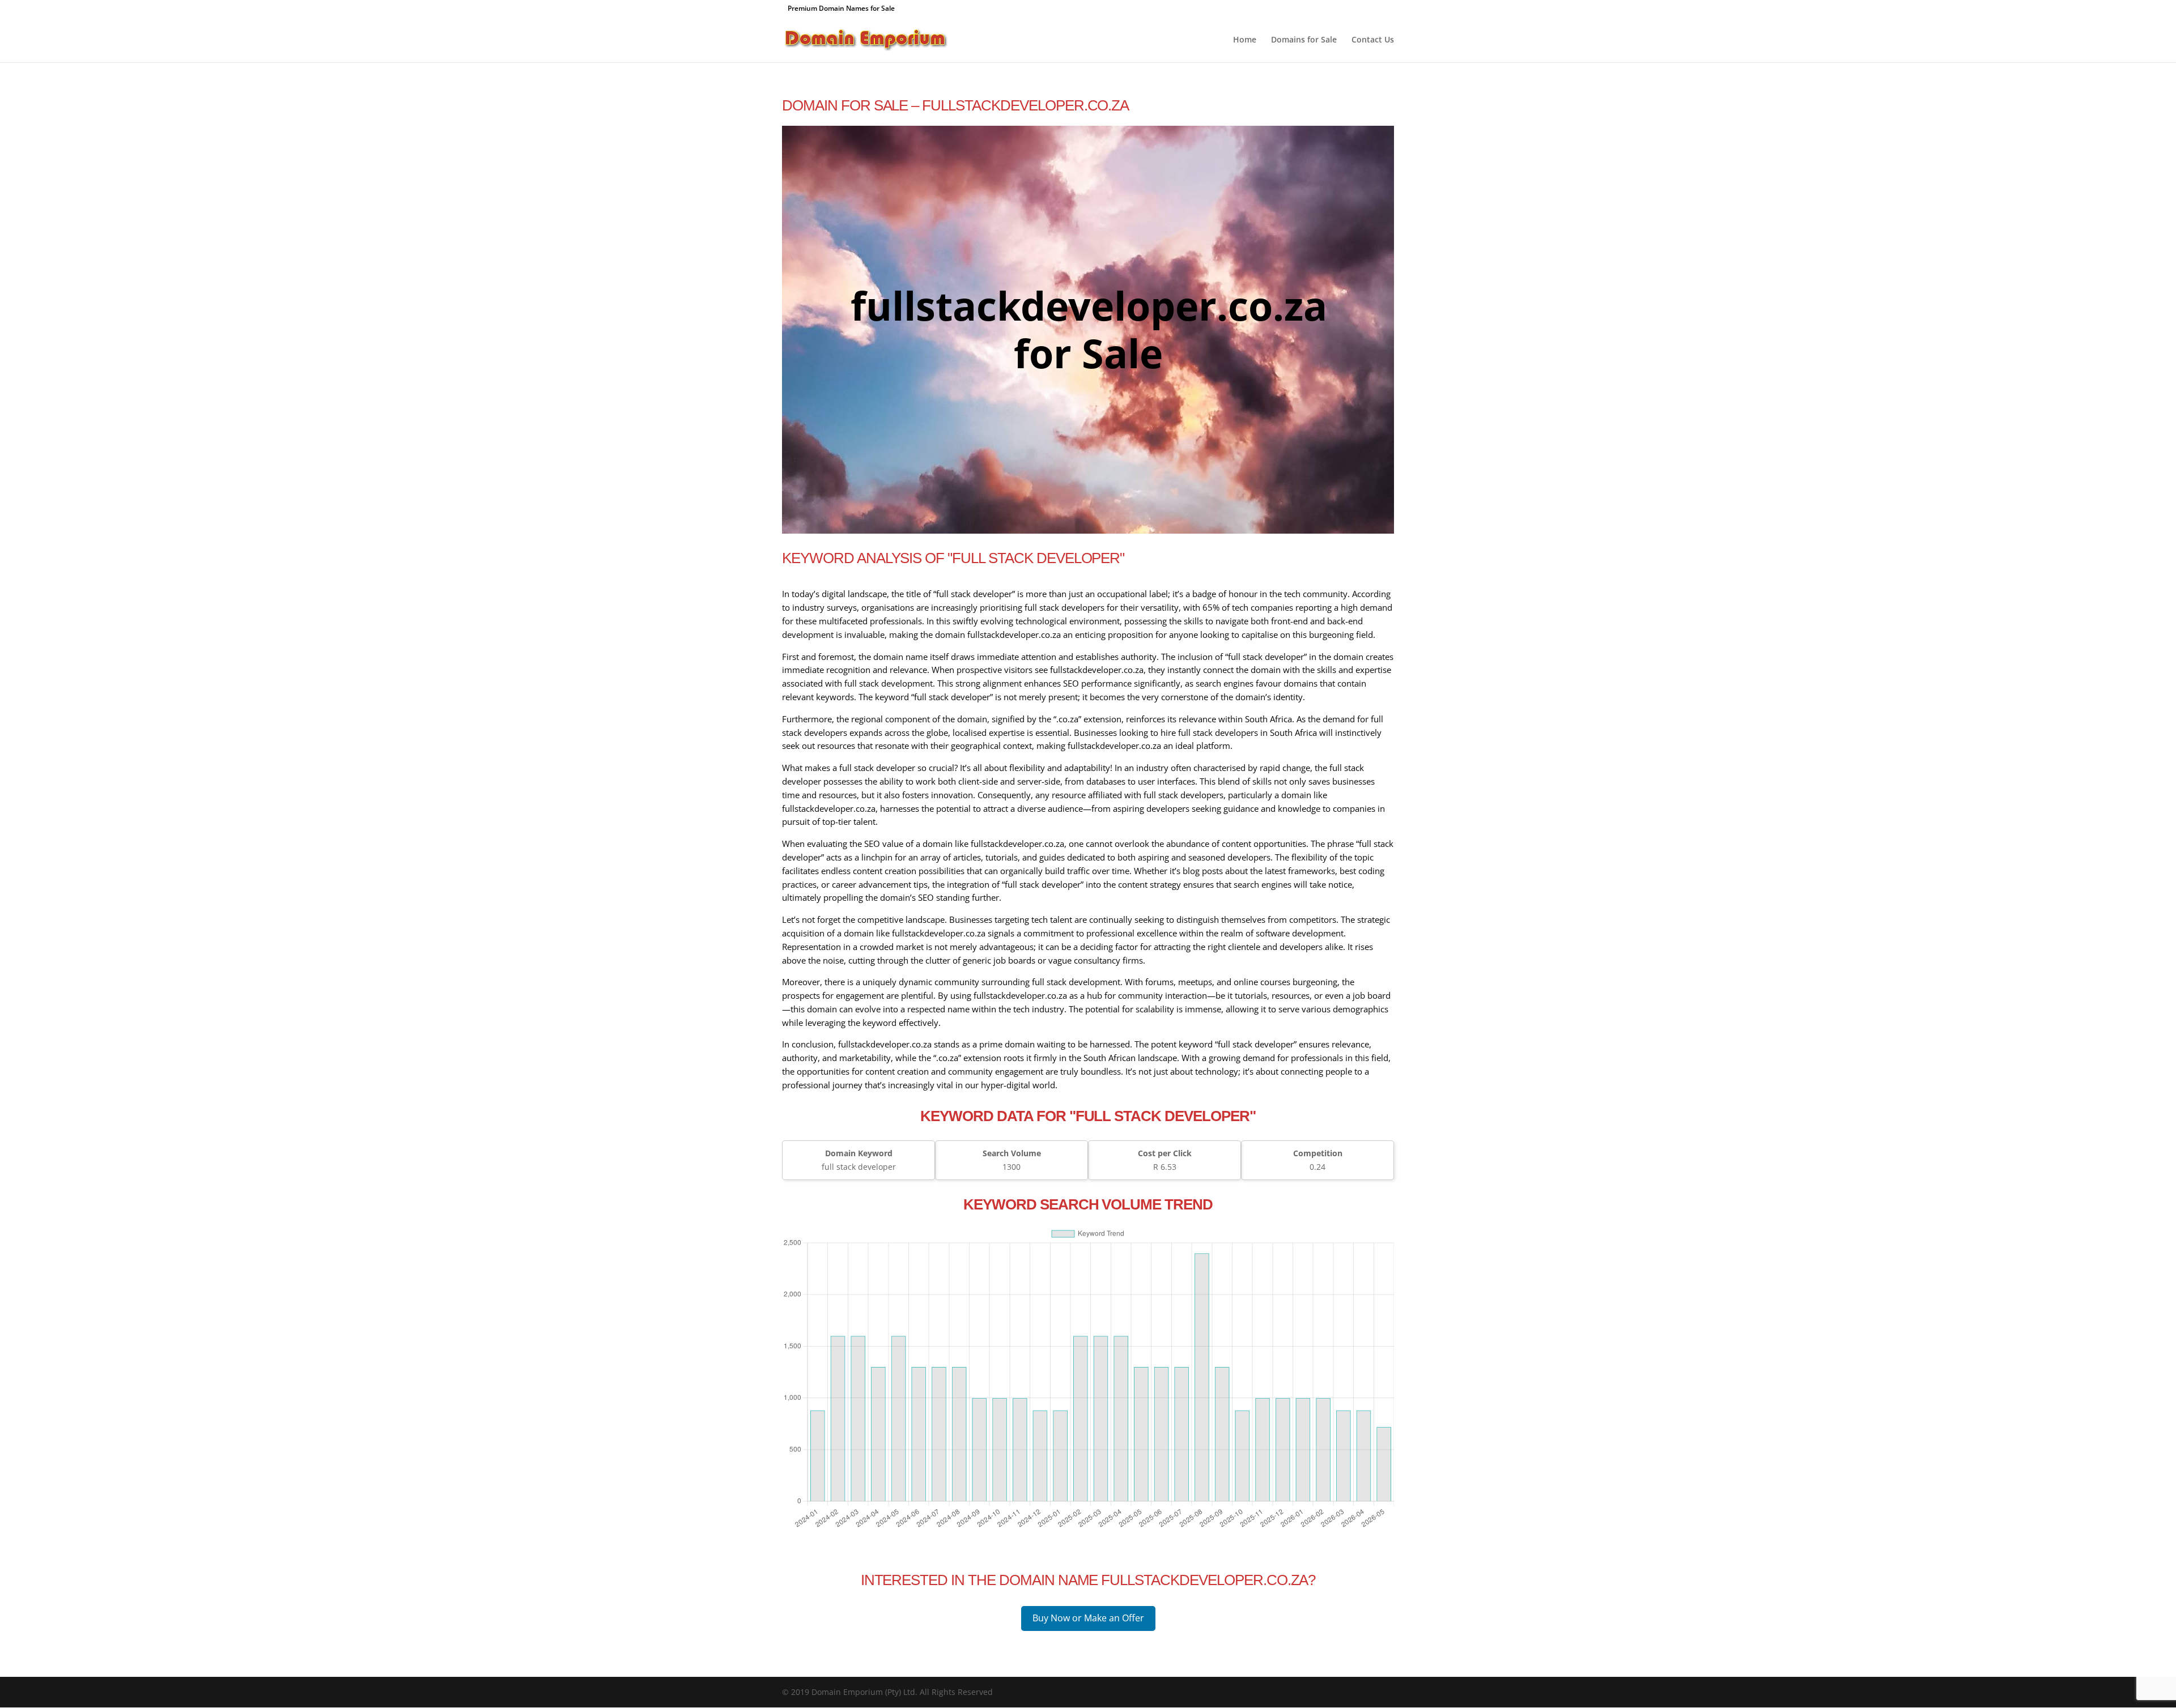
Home (1245, 40)
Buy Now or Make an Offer (1088, 1618)
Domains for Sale (1304, 40)
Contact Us (1373, 40)
